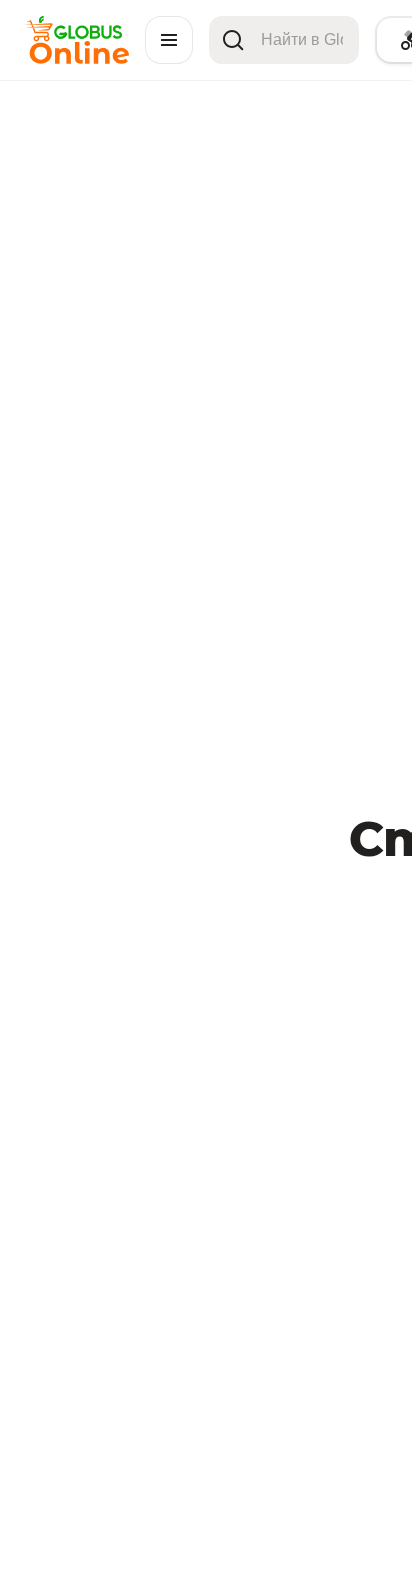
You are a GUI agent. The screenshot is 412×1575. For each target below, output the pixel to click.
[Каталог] (169, 40)
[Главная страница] (76, 58)
